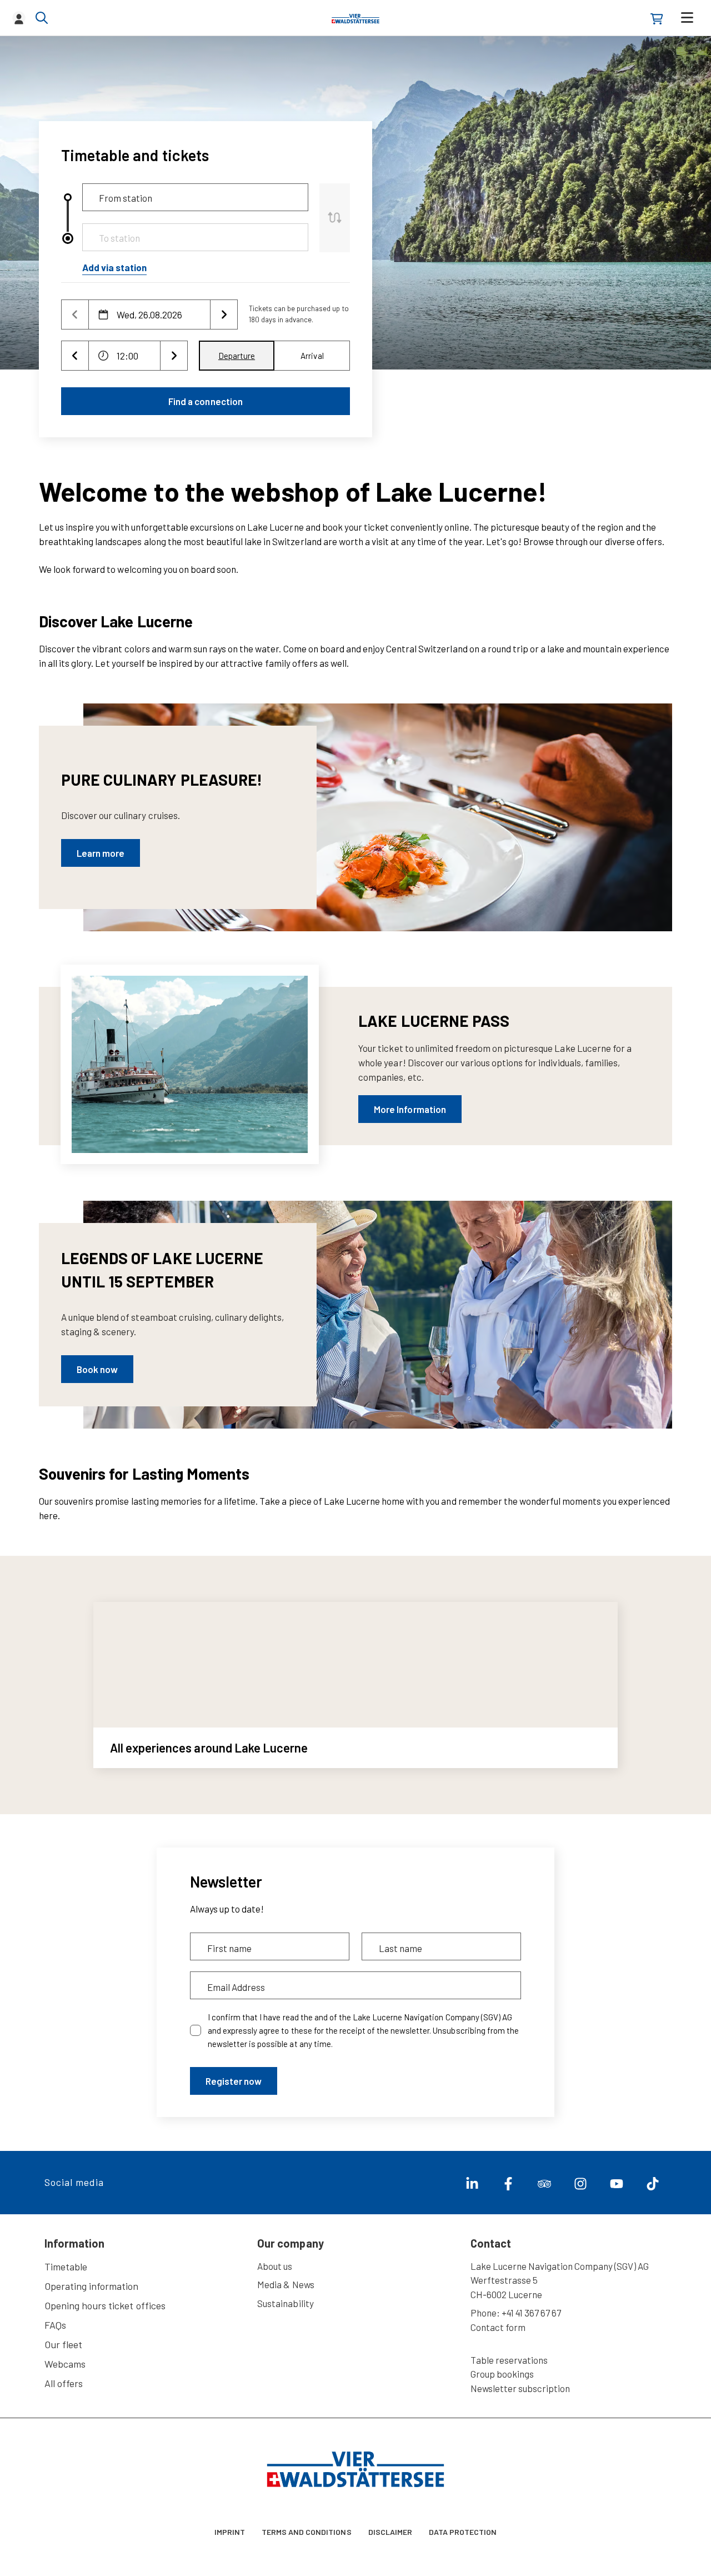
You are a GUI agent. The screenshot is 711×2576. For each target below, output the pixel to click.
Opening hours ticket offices (105, 2305)
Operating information (91, 2286)
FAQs (55, 2325)
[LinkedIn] (468, 2186)
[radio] (237, 356)
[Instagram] (576, 2186)
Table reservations (509, 2360)
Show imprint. (166, 2564)
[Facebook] (504, 2186)
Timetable (66, 2267)
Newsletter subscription (520, 2388)
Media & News (286, 2284)
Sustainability (285, 2303)
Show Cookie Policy (108, 2564)
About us (275, 2266)
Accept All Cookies (624, 2540)
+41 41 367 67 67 (531, 2313)
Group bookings (502, 2374)
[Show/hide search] (42, 18)
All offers (64, 2383)
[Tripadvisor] (540, 2186)
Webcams (65, 2364)
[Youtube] (612, 2186)
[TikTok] (649, 2186)
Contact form (498, 2327)
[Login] (19, 18)
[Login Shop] (657, 19)
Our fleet (63, 2344)
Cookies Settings (462, 2540)
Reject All (542, 2540)
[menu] (687, 18)
